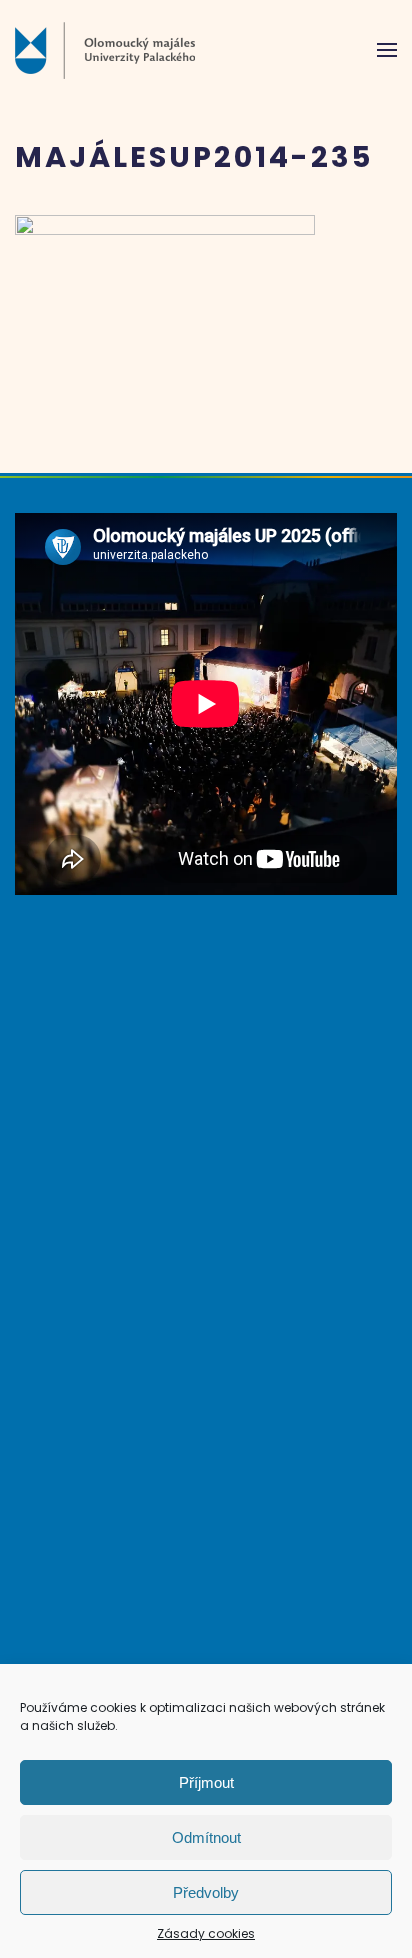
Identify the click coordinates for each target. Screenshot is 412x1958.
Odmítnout (206, 1837)
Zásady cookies (206, 1933)
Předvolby (206, 1892)
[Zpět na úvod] (105, 50)
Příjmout (206, 1782)
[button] (387, 50)
